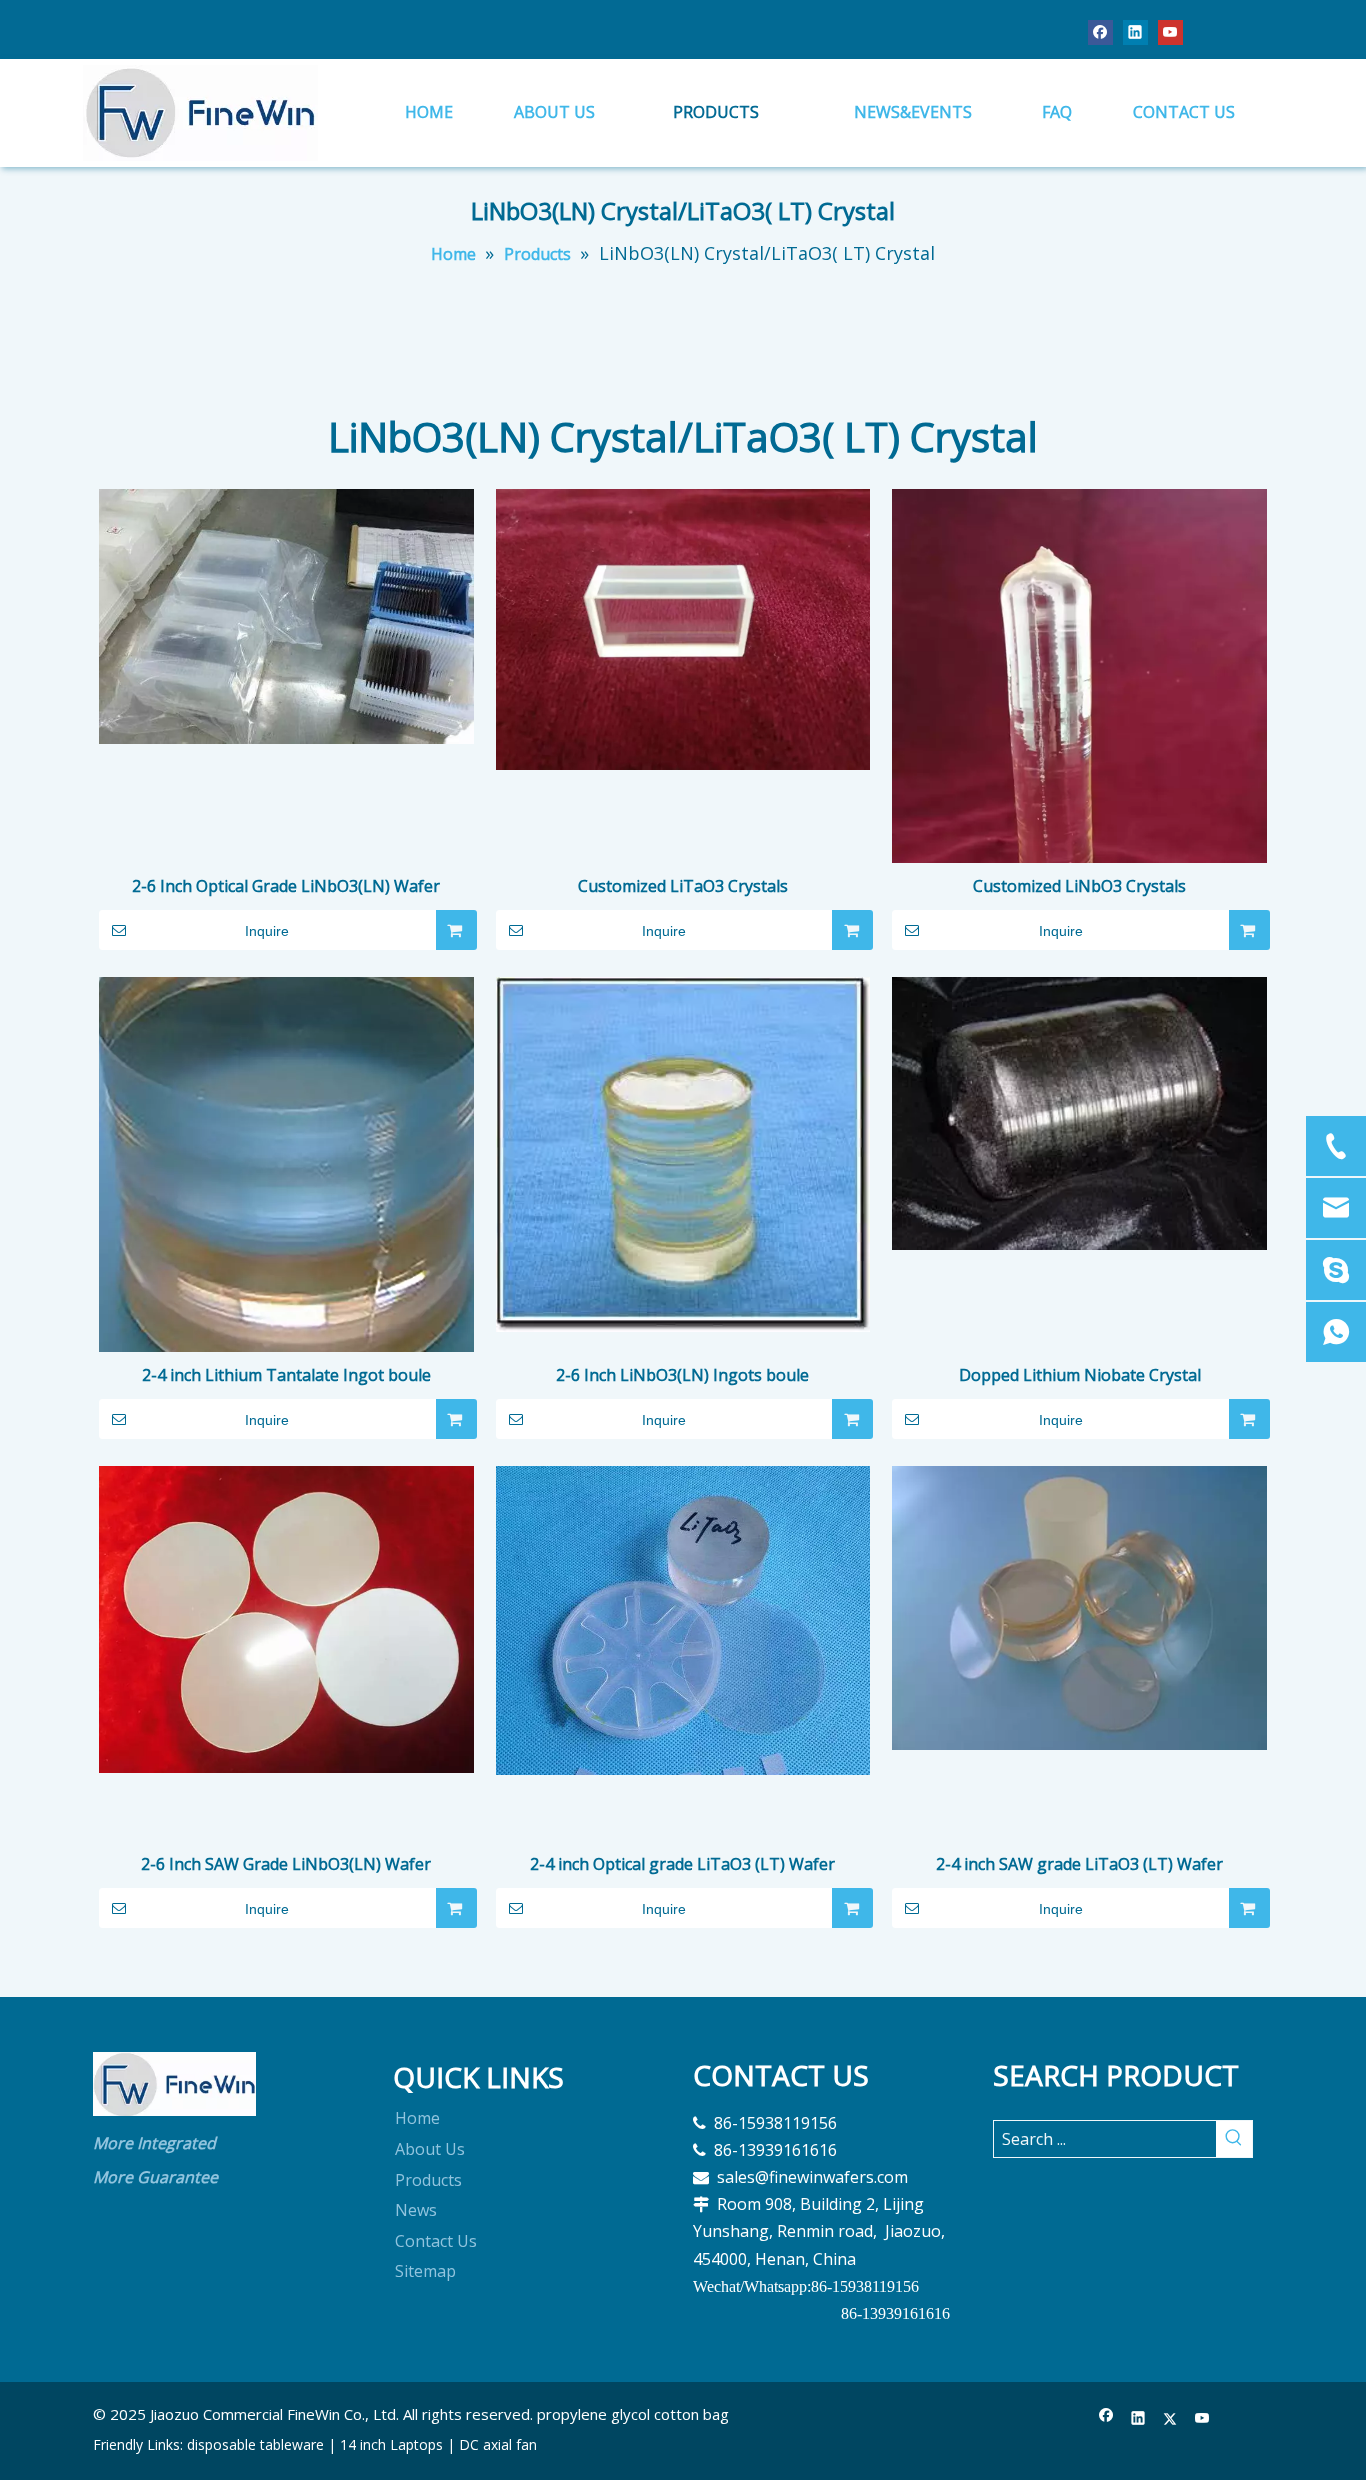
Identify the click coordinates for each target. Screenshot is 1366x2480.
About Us (430, 2149)
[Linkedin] (1135, 31)
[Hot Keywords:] (1234, 2139)
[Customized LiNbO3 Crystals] (1079, 737)
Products (428, 2180)
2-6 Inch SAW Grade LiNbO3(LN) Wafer (286, 1864)
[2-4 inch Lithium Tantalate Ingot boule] (286, 1163)
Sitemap (425, 2271)
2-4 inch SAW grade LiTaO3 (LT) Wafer (1079, 1864)
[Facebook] (1100, 31)
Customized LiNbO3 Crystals (1079, 886)
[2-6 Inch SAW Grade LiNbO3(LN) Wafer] (286, 1618)
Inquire (267, 931)
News (416, 2210)
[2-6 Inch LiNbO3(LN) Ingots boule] (683, 1153)
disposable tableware (255, 2444)
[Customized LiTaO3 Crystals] (683, 627)
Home (417, 2118)
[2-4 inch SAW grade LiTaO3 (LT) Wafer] (1079, 1607)
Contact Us (436, 2241)
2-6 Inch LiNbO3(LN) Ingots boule (682, 1375)
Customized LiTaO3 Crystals (683, 886)
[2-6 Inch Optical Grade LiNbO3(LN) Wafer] (286, 615)
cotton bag (691, 2414)
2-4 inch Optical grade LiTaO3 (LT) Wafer (682, 1864)
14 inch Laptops (391, 2444)
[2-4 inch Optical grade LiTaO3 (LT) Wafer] (683, 1619)
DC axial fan (498, 2444)
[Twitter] (1170, 2418)
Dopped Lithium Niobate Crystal (1080, 1375)
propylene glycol (593, 2414)
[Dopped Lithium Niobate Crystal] (1079, 1112)
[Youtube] (1170, 31)
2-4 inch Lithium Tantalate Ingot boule (286, 1375)
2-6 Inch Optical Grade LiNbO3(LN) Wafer (286, 886)
